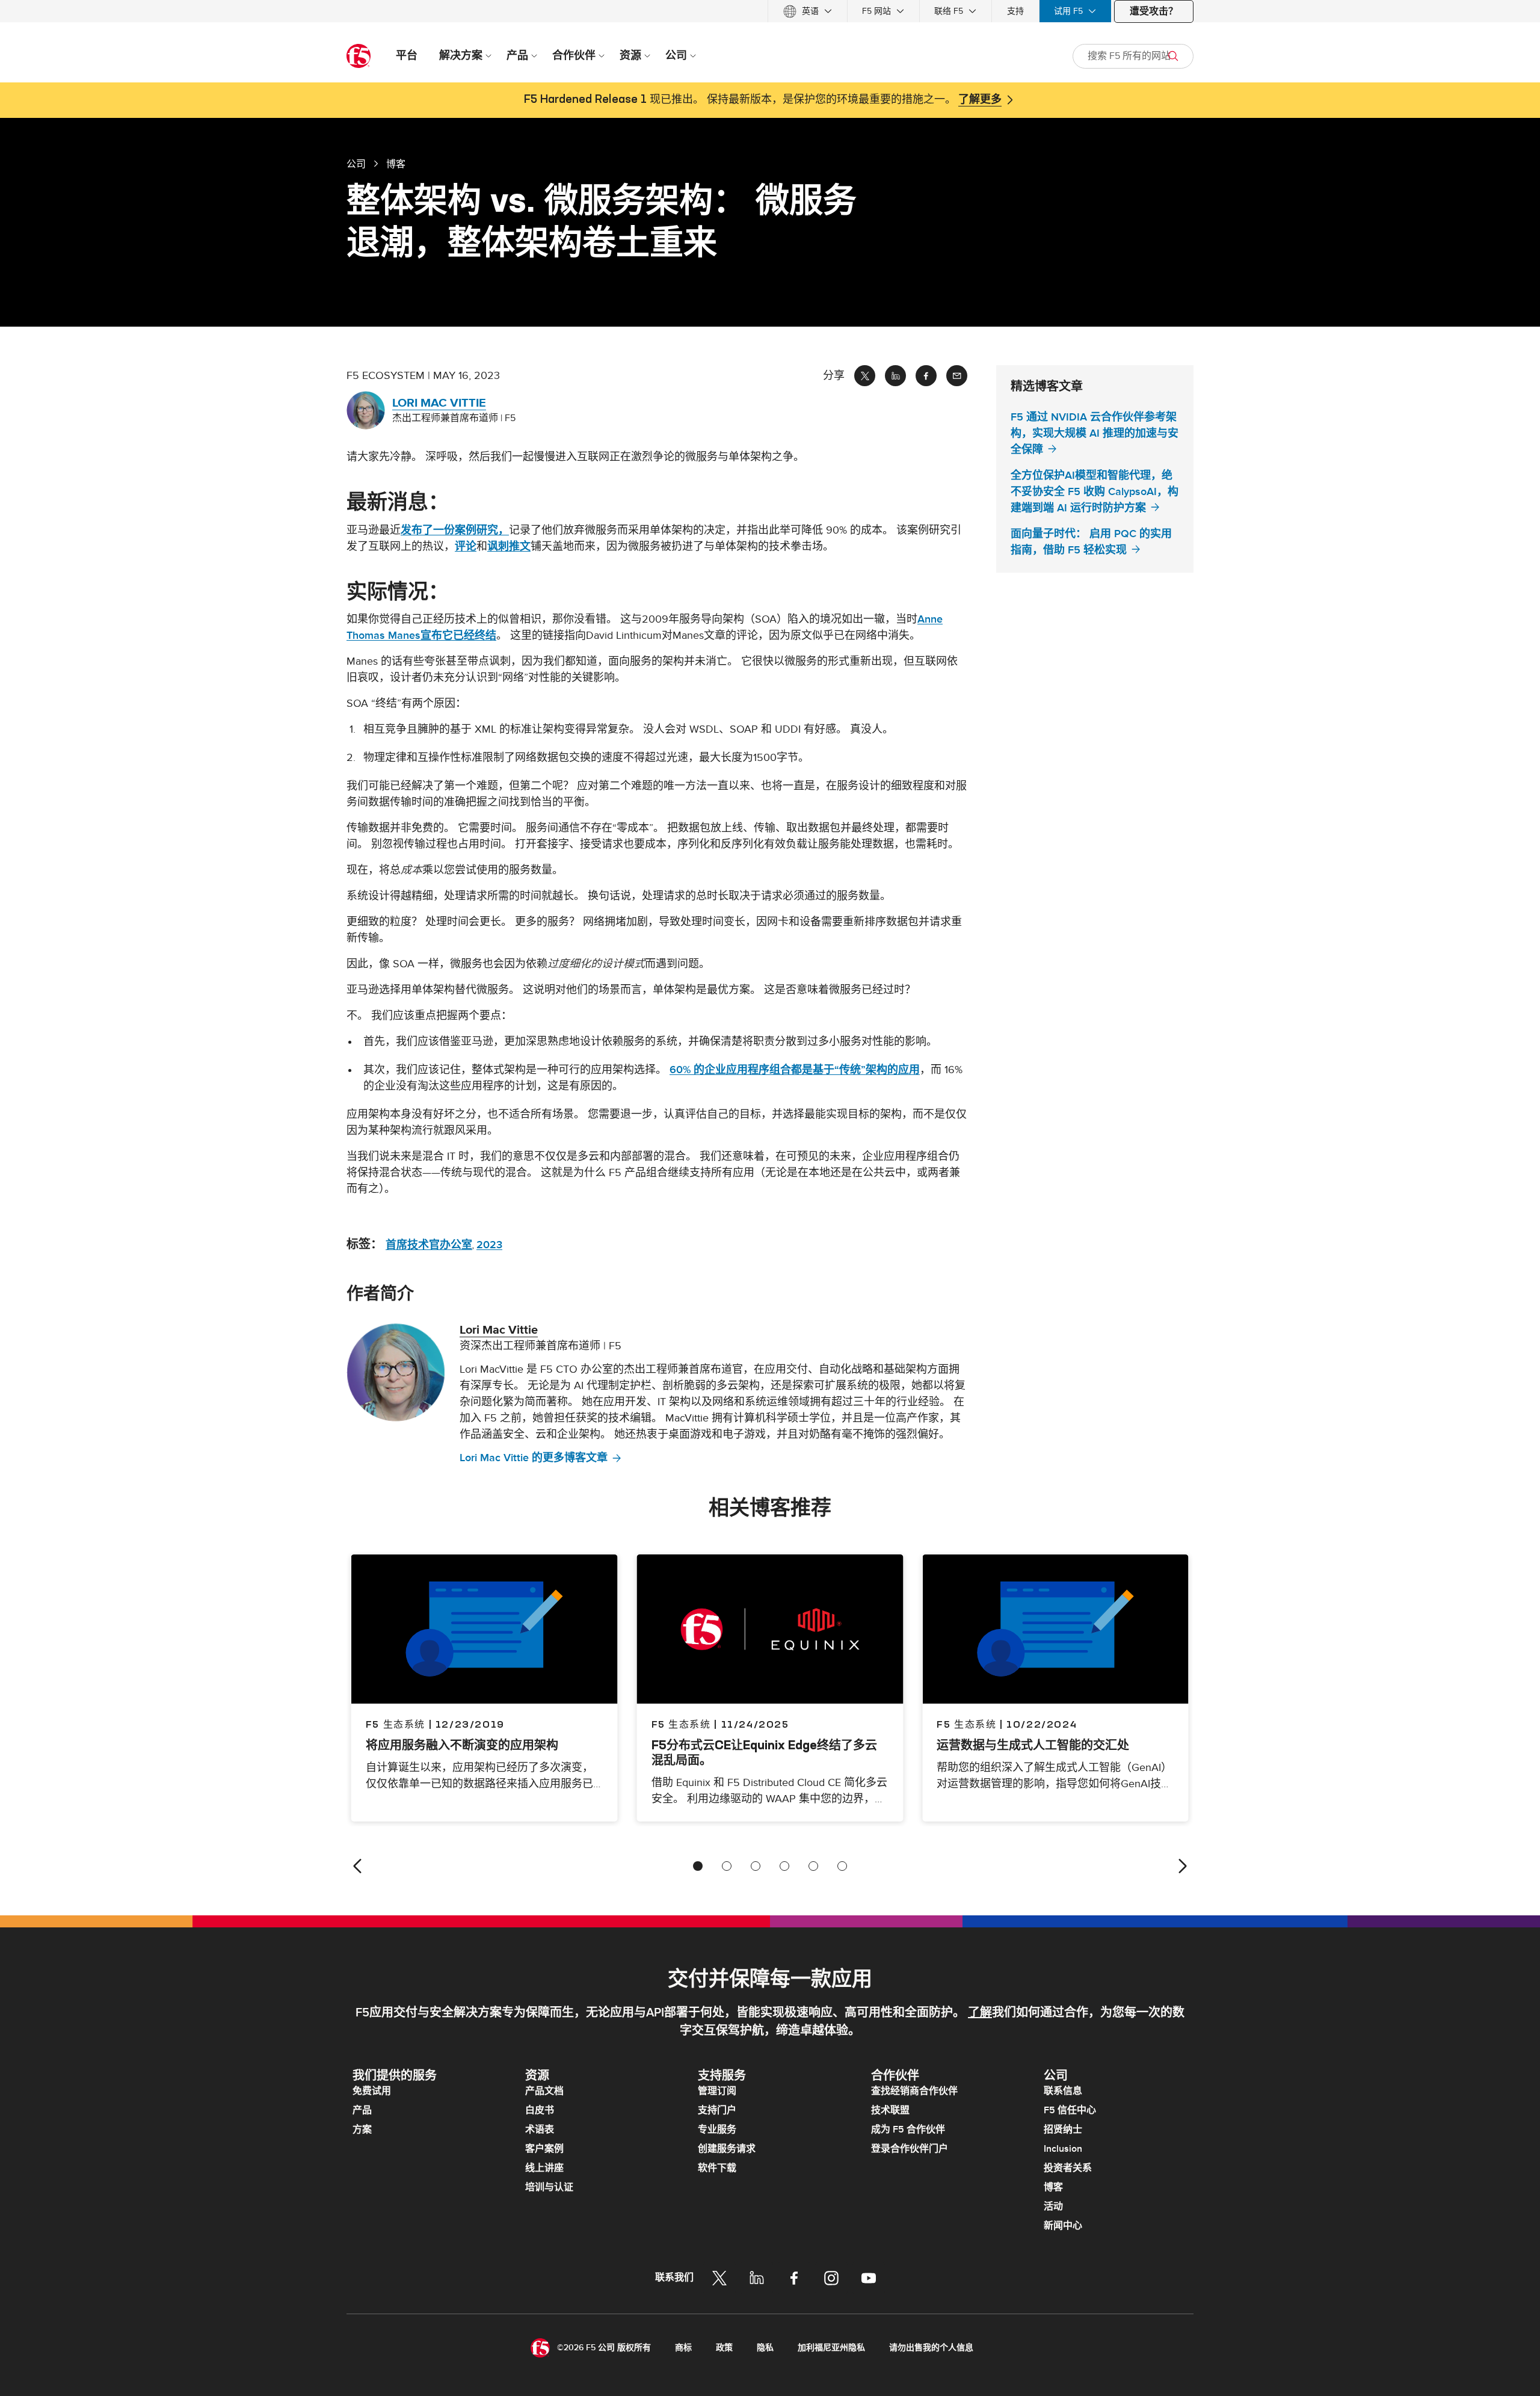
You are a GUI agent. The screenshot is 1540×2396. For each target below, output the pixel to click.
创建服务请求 (727, 2149)
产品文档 (544, 2091)
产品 (362, 2110)
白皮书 (540, 2110)
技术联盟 (890, 2110)
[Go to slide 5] (813, 1866)
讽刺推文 (509, 547)
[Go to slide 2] (727, 1866)
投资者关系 (1068, 2168)
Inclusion (1063, 2149)
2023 (489, 1245)
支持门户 (717, 2110)
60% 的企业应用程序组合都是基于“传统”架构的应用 (795, 1070)
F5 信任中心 (1070, 2110)
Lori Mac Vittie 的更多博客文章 (534, 1458)
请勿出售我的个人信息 (931, 2348)
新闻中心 (1063, 2226)
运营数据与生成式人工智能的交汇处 (1033, 1745)
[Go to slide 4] (784, 1866)
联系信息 (1063, 2091)
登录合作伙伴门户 (910, 2149)
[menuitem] (808, 11)
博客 (1053, 2187)
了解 (980, 2013)
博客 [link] (396, 164)
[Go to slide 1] (698, 1866)
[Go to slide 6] (842, 1866)
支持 (1015, 11)
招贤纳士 (1063, 2130)
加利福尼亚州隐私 (831, 2348)
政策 (724, 2348)
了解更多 (980, 100)
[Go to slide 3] (756, 1866)
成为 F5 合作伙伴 (908, 2130)
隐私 (765, 2348)
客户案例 (544, 2149)
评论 (466, 547)
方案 (362, 2130)
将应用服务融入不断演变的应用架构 (462, 1745)
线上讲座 (544, 2168)
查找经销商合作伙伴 (914, 2091)
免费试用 (372, 2091)
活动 (1053, 2207)
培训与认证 (549, 2187)
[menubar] (770, 11)
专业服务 (717, 2130)
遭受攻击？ (1154, 11)
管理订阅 (717, 2091)
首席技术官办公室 (429, 1245)
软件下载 (717, 2168)
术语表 (540, 2130)
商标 (683, 2348)
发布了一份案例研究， (455, 530)
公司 (356, 164)
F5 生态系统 (681, 1724)
